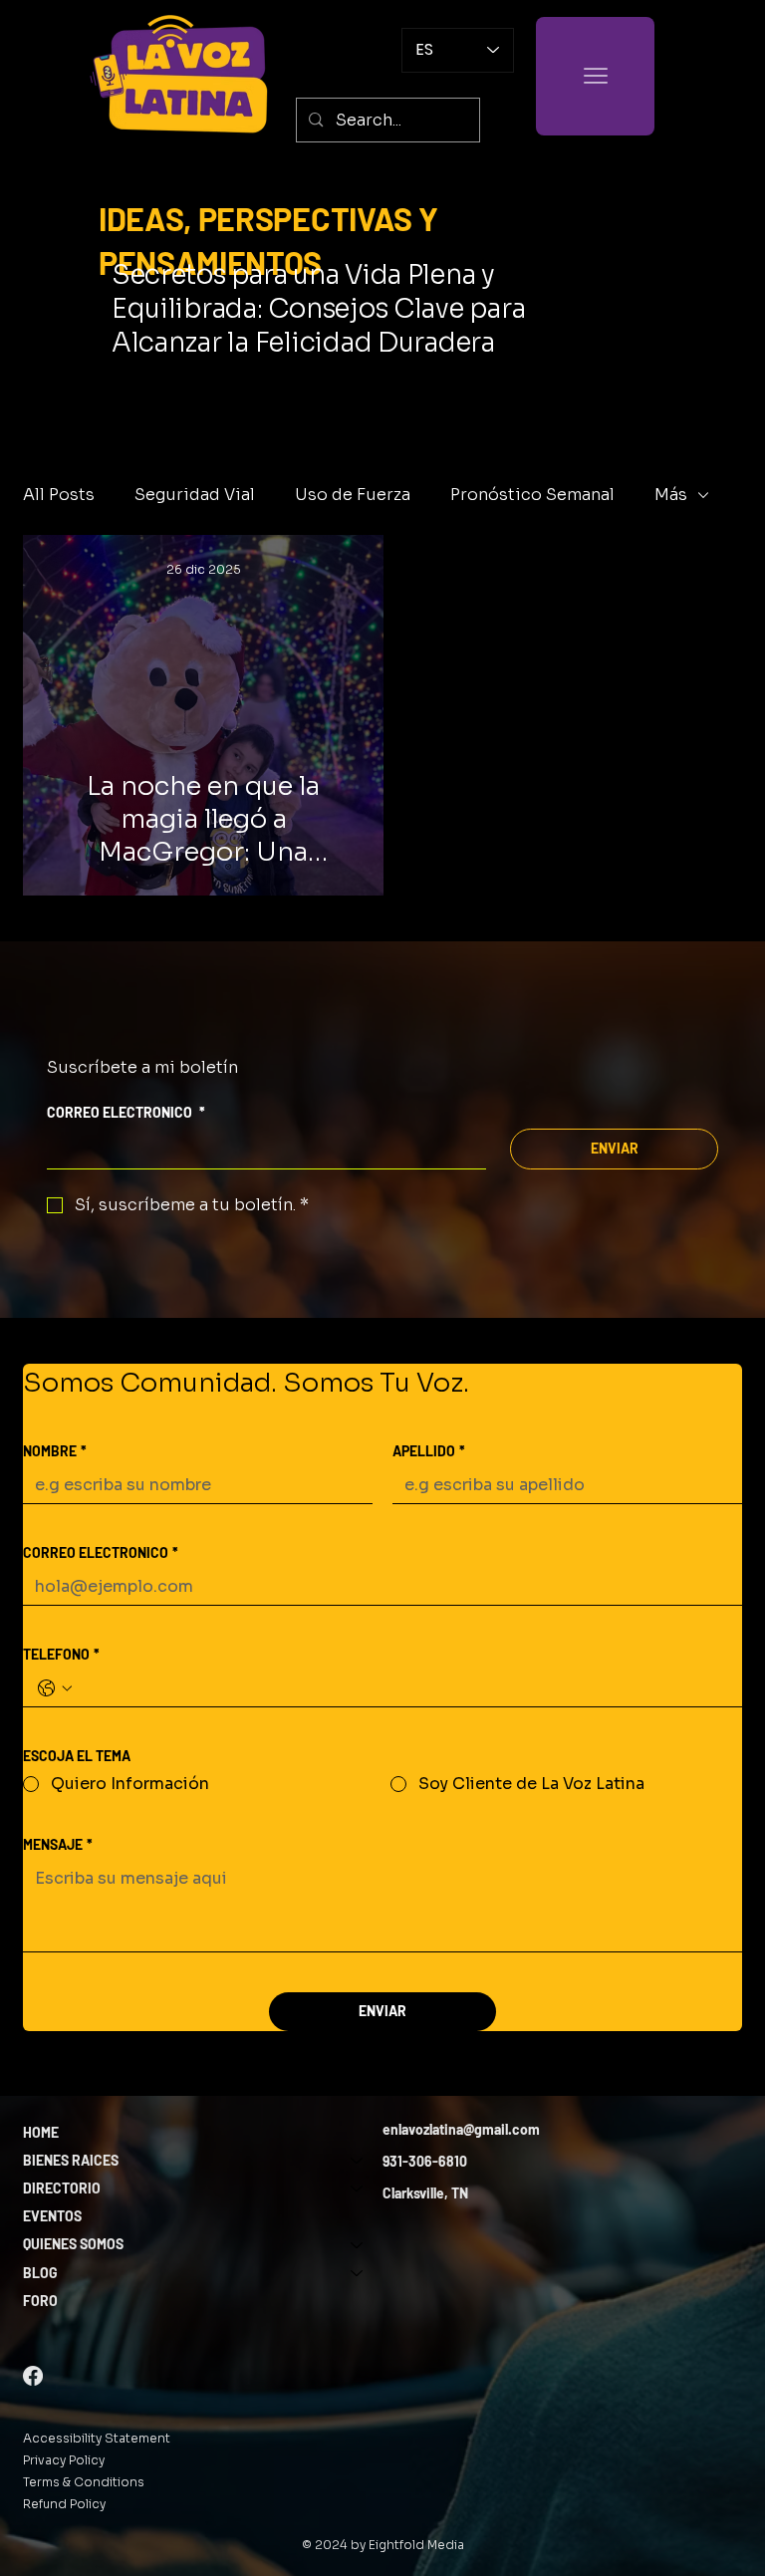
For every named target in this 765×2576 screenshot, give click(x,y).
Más (671, 495)
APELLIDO (429, 1451)
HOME (41, 2132)
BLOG (40, 2273)
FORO (40, 2301)
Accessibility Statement (97, 2438)
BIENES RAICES (71, 2160)
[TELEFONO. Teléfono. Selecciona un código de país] (55, 1688)
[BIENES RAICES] (358, 2161)
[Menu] (595, 76)
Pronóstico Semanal (532, 495)
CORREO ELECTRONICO (126, 1112)
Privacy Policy (64, 2460)
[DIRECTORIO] (358, 2189)
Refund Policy (64, 2504)
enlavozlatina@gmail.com (461, 2129)
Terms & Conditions (84, 2482)
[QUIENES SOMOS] (358, 2244)
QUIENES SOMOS (73, 2244)
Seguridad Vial (195, 495)
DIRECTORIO (62, 2188)
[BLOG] (358, 2273)
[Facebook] (33, 2376)
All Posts (59, 495)
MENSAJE (58, 1844)
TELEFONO (61, 1654)
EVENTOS (52, 2216)
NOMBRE (55, 1451)
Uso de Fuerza (353, 495)
